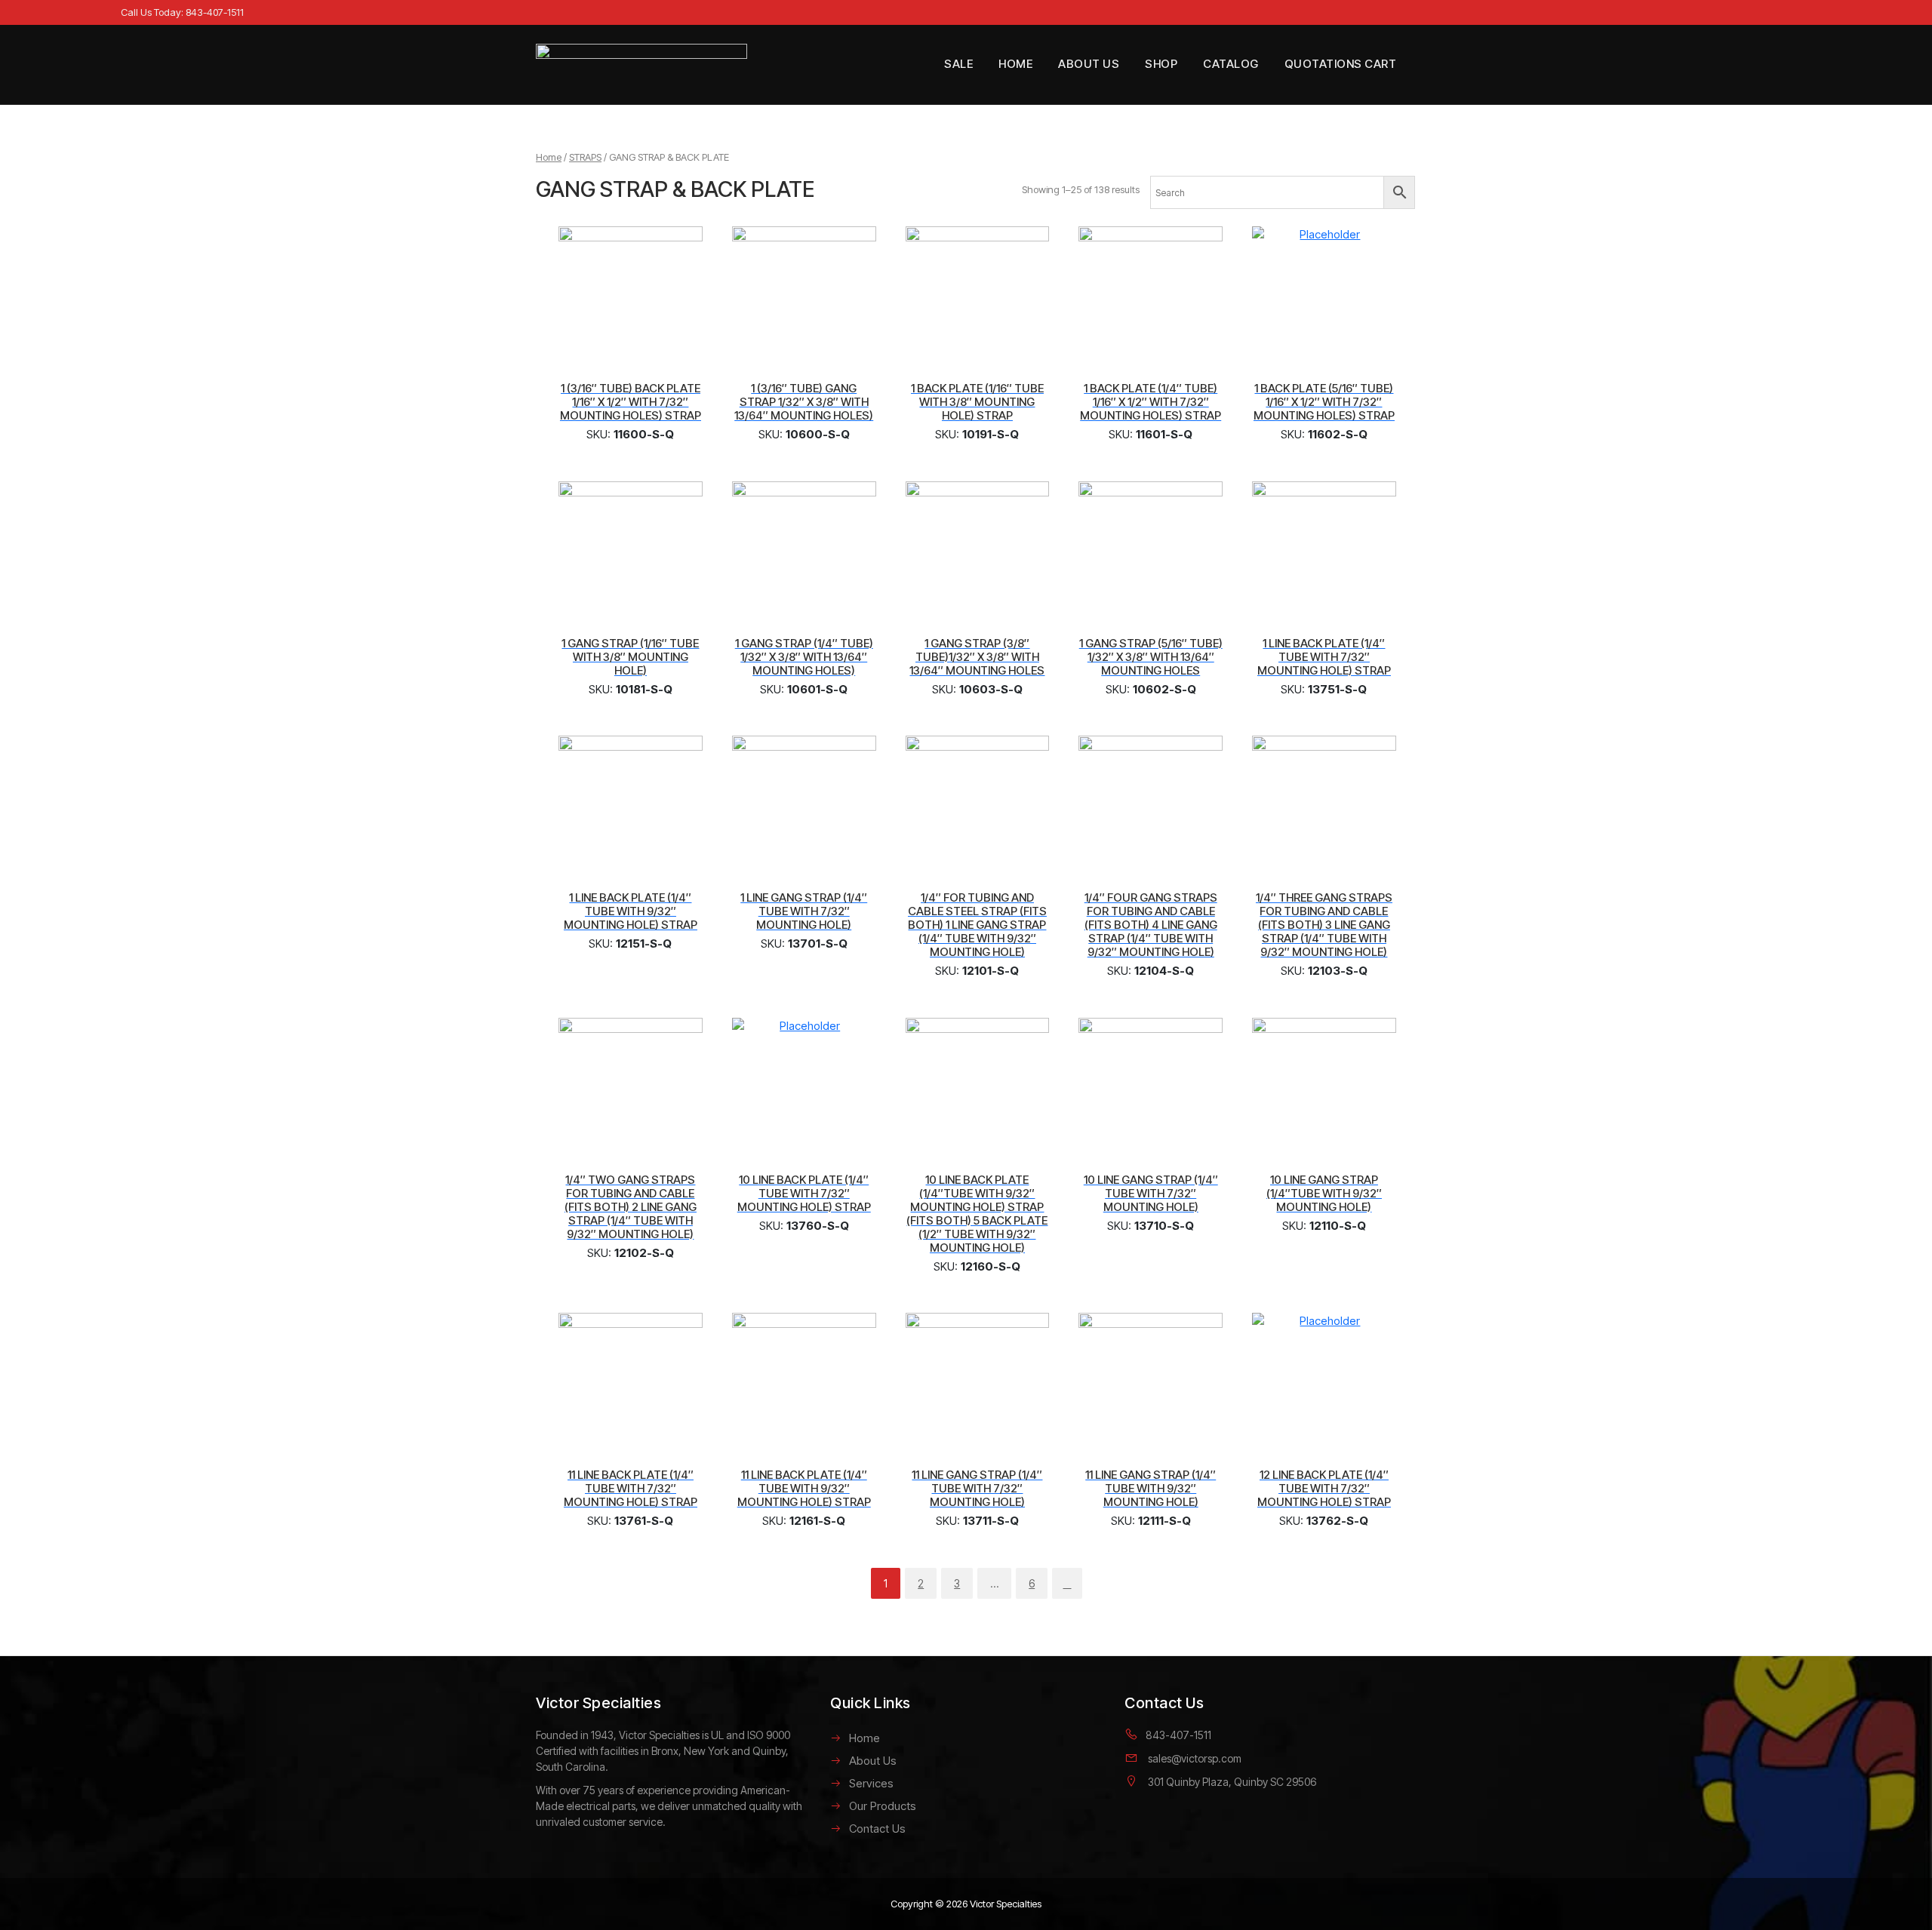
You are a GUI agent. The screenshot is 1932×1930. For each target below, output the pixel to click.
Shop (1161, 64)
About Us (1089, 64)
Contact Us (877, 1829)
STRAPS (585, 157)
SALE (958, 64)
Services (871, 1783)
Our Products (883, 1806)
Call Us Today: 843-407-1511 (182, 12)
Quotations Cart (1341, 64)
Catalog (1231, 64)
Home (1015, 64)
